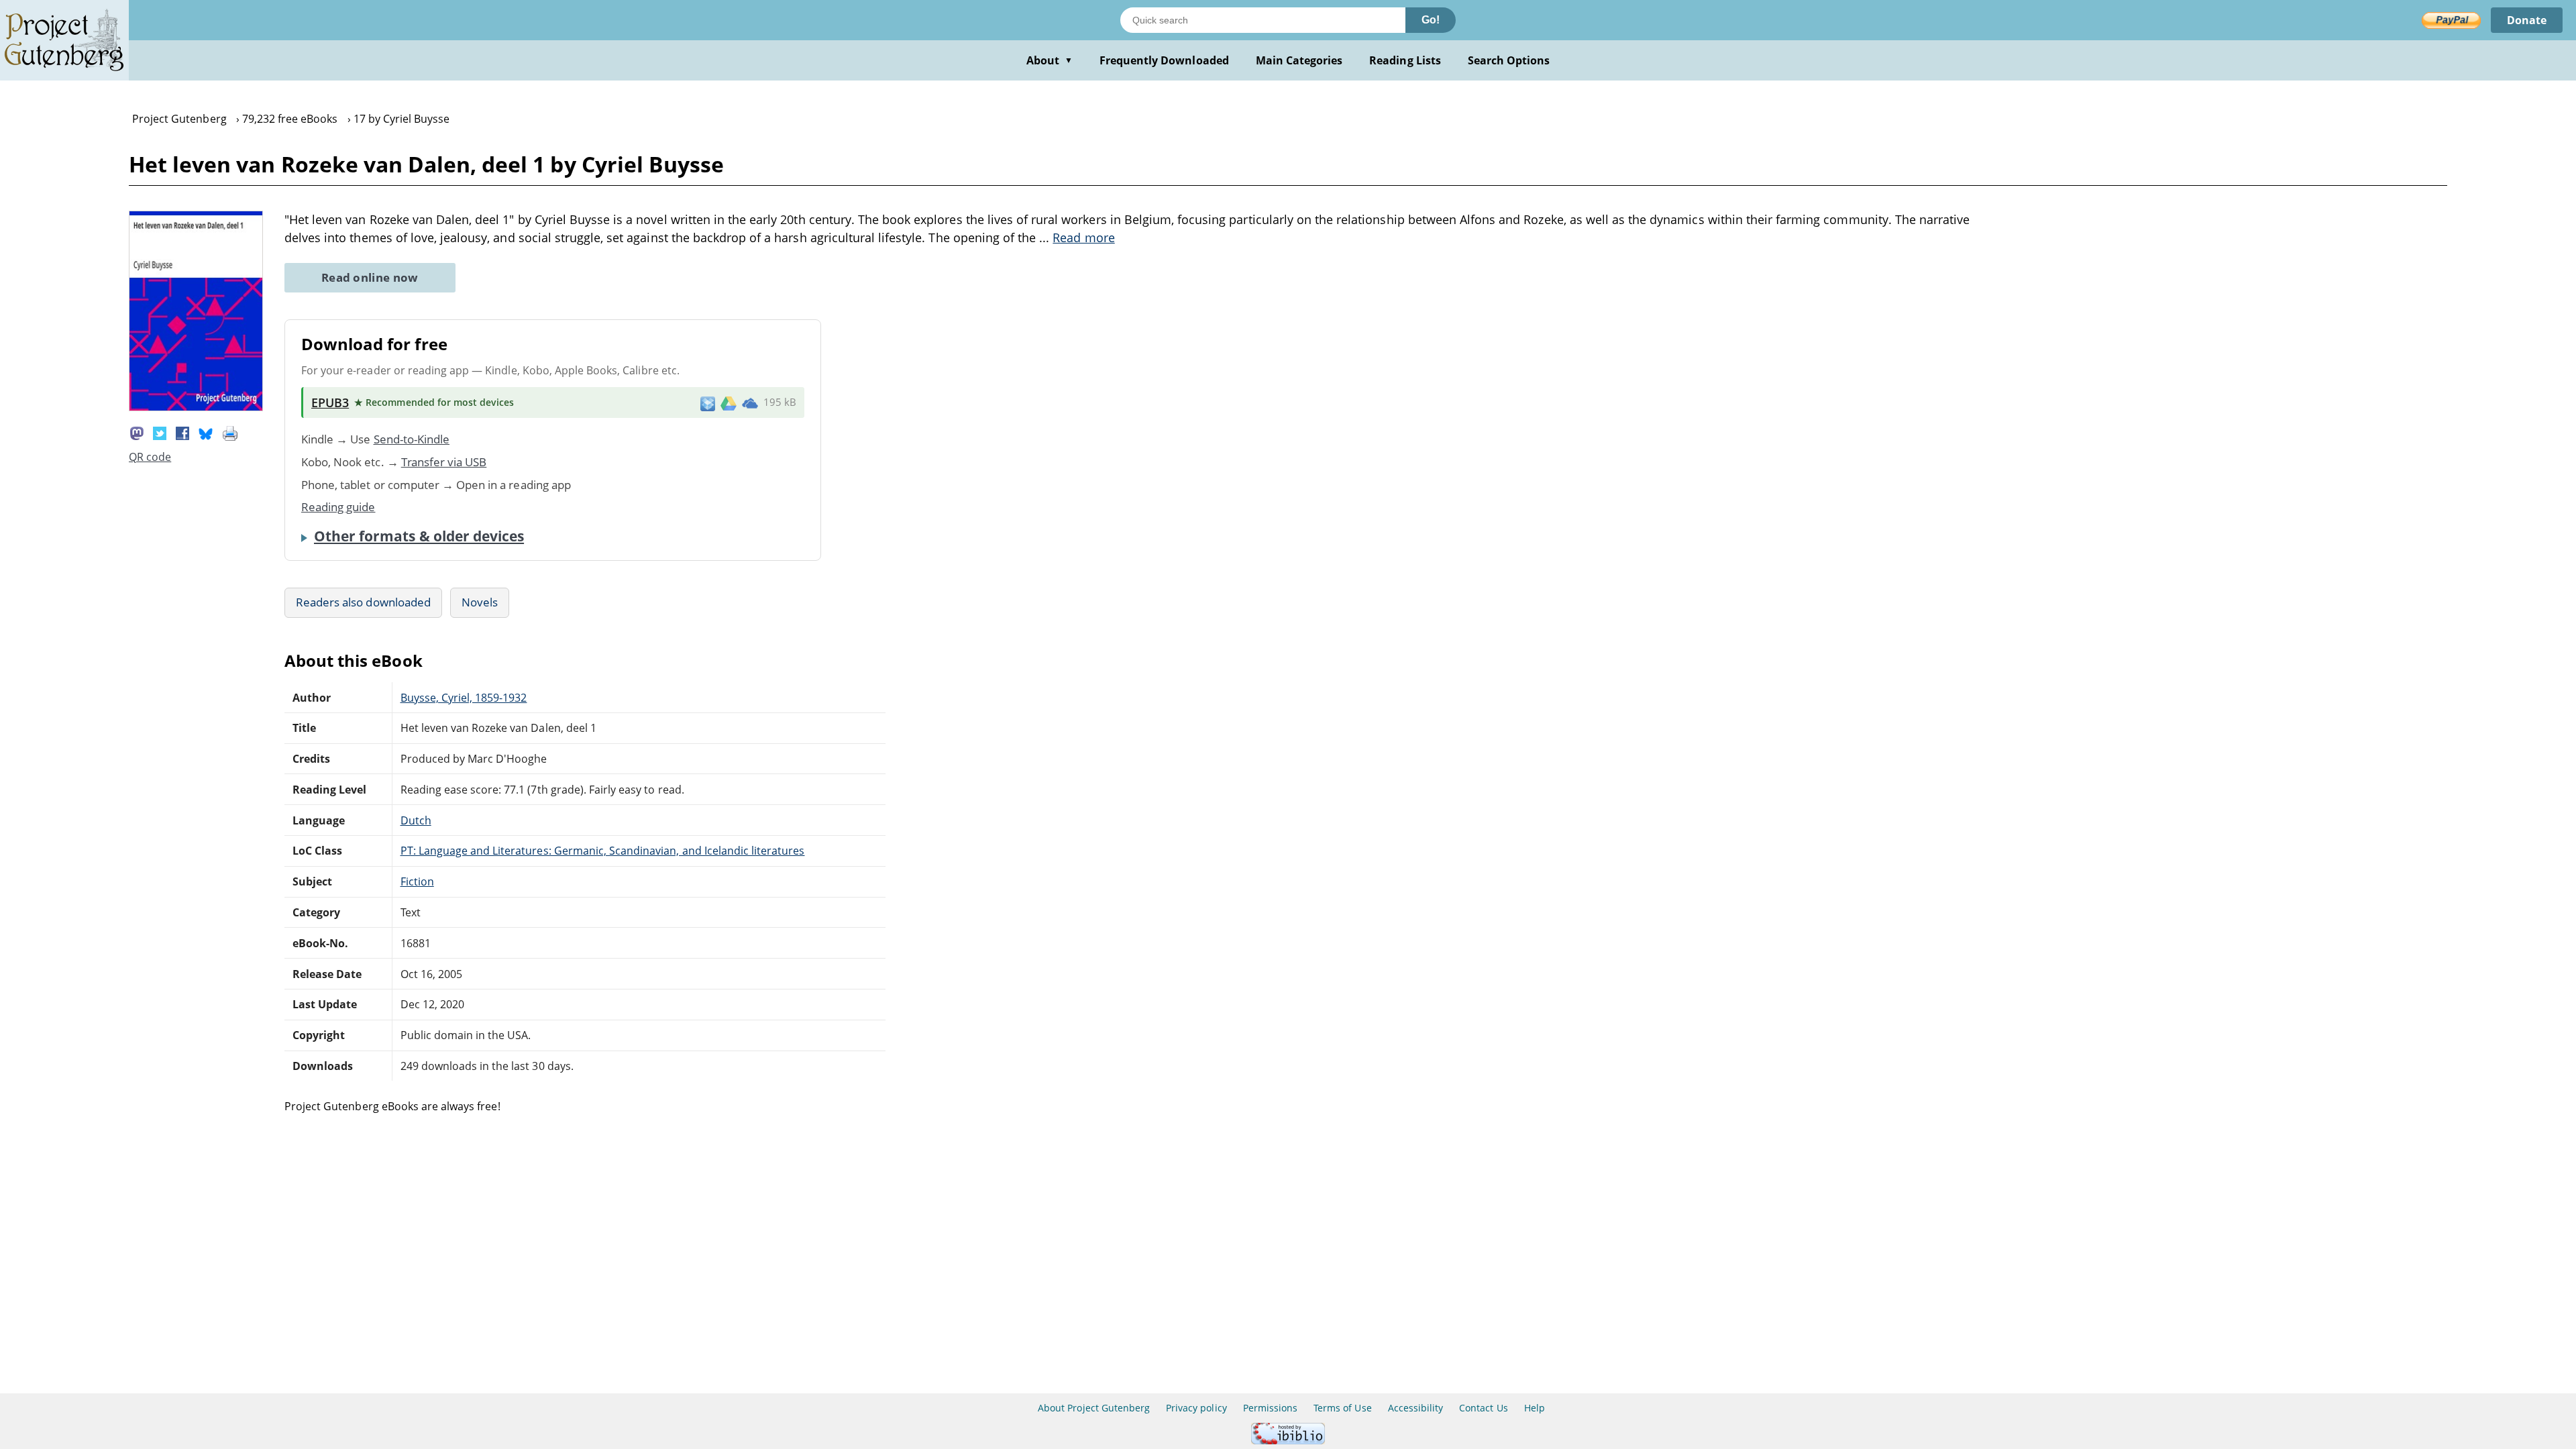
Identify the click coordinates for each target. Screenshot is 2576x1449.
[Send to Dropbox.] (708, 403)
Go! (1431, 20)
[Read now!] (196, 407)
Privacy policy (1196, 1408)
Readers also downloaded (363, 602)
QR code (150, 457)
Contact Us (1483, 1408)
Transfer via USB (444, 462)
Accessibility (1416, 1408)
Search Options (1509, 60)
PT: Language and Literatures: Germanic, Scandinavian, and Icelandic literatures (603, 851)
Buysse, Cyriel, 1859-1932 (464, 698)
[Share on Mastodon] (137, 432)
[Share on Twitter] (160, 432)
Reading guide (338, 507)
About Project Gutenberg (1094, 1408)
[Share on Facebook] (182, 432)
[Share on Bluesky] (206, 432)
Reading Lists (1405, 60)
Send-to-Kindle (412, 439)
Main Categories (1299, 60)
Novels (480, 602)
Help (1535, 1408)
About (1050, 60)
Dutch (416, 820)
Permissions (1270, 1408)
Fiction (417, 881)
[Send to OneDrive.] (750, 402)
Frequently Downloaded (1164, 60)
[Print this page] (230, 432)
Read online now (370, 277)
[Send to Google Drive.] (729, 402)
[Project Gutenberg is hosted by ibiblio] (1288, 1441)
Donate (2527, 20)
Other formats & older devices (419, 536)
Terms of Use (1342, 1408)
